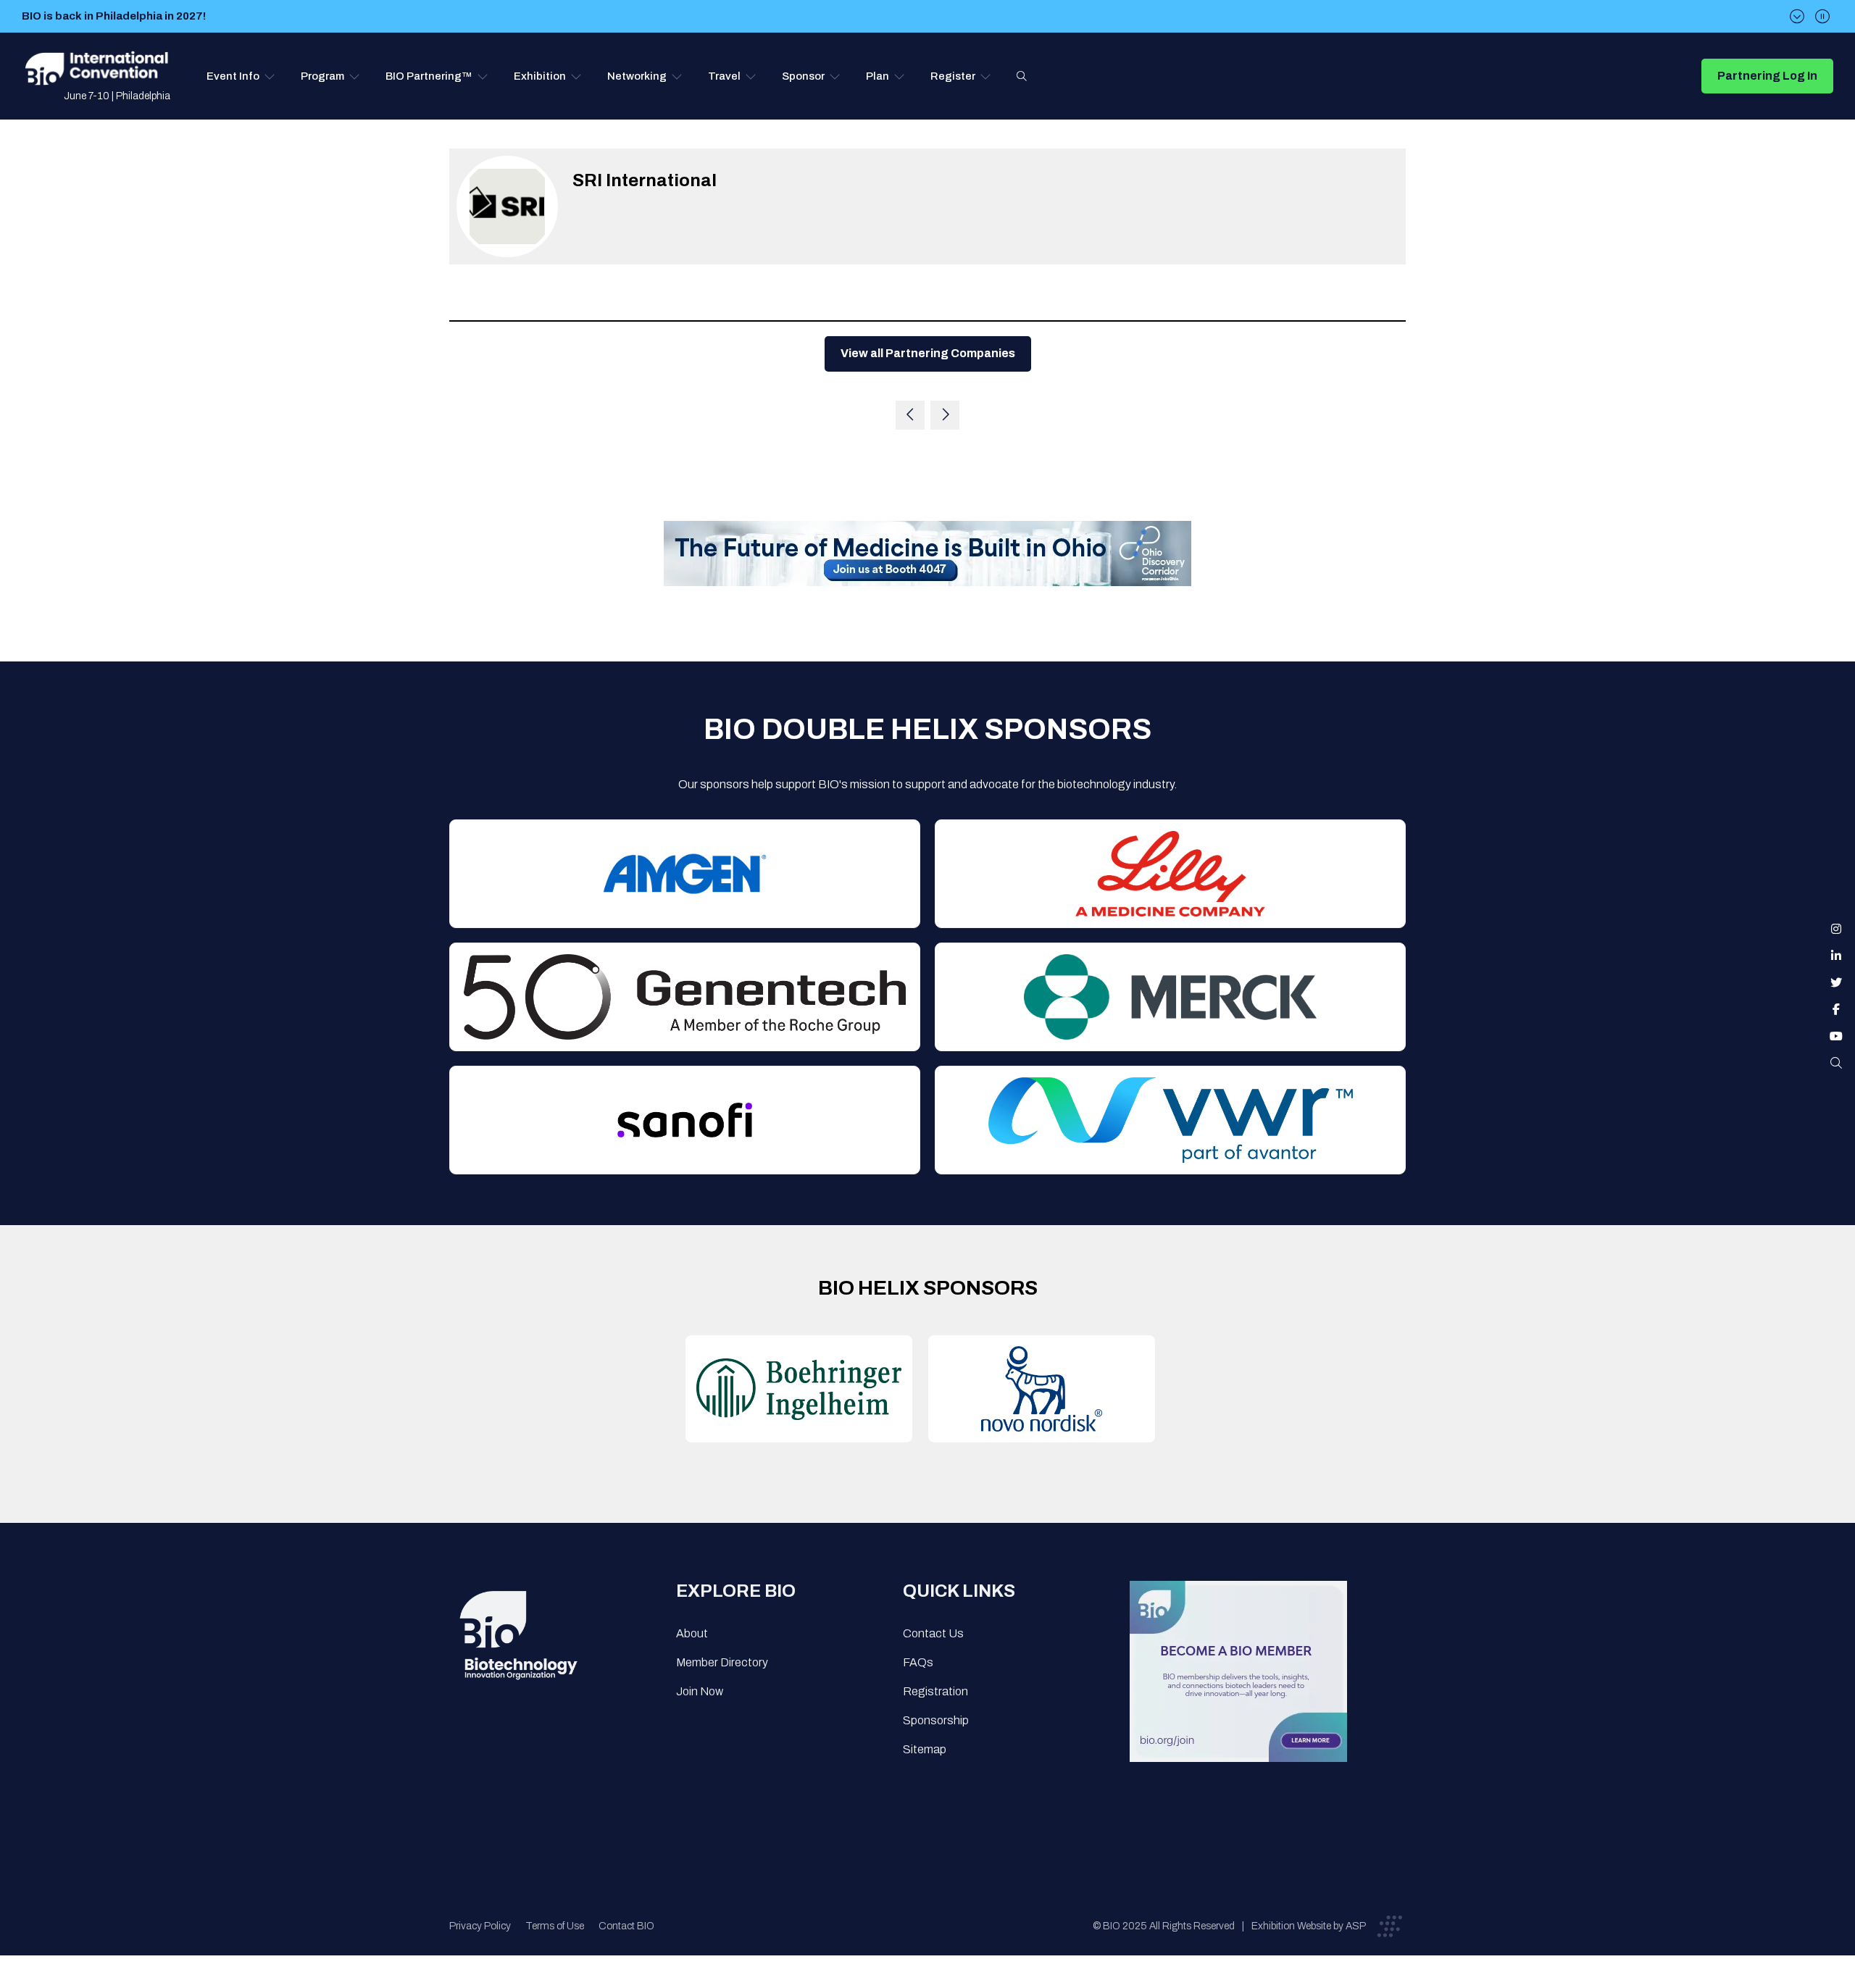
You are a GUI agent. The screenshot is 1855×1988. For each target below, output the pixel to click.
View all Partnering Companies (928, 353)
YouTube (1836, 1036)
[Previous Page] (910, 415)
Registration (935, 1691)
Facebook (1836, 1009)
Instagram (1836, 929)
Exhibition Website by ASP (1309, 1926)
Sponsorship (936, 1720)
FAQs (918, 1662)
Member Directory (722, 1662)
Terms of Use (555, 1926)
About (692, 1633)
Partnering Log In (1767, 76)
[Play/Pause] (1822, 16)
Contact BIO (626, 1926)
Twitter (1836, 982)
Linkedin (1836, 956)
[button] (241, 76)
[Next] (1797, 16)
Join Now (700, 1691)
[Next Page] (945, 415)
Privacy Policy (480, 1926)
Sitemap (925, 1749)
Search (1022, 76)
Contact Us (933, 1633)
